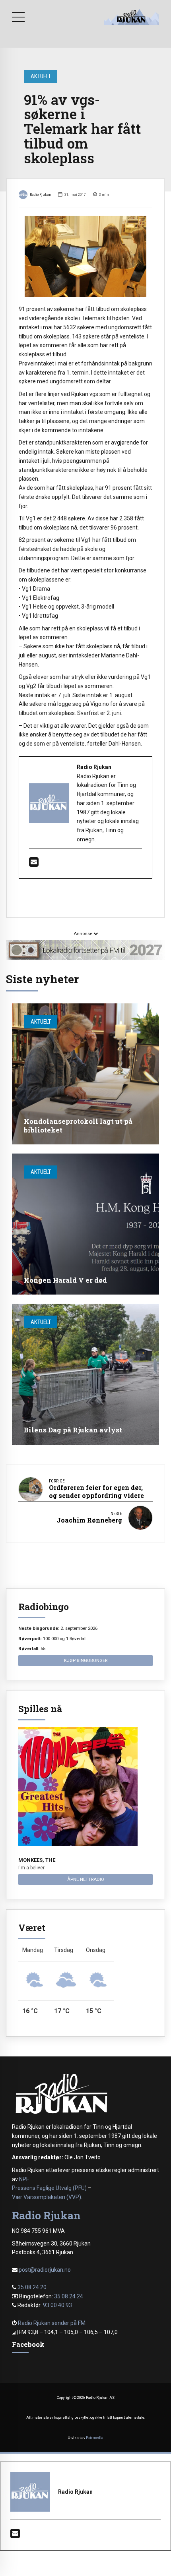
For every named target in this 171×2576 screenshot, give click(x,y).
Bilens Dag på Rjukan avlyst (73, 1430)
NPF (24, 2179)
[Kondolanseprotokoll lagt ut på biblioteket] (85, 1074)
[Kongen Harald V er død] (85, 1224)
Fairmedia (95, 2438)
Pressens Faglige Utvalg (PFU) (49, 2188)
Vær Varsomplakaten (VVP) (47, 2197)
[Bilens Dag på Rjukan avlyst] (85, 1374)
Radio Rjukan (41, 194)
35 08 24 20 (32, 2287)
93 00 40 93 (57, 2305)
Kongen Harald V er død (65, 1280)
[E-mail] (34, 864)
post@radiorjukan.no (45, 2270)
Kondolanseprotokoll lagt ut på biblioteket (78, 1126)
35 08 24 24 (69, 2296)
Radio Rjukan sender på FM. (52, 2323)
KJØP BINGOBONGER (86, 1660)
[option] (85, 256)
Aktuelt (41, 76)
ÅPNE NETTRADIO (86, 1879)
